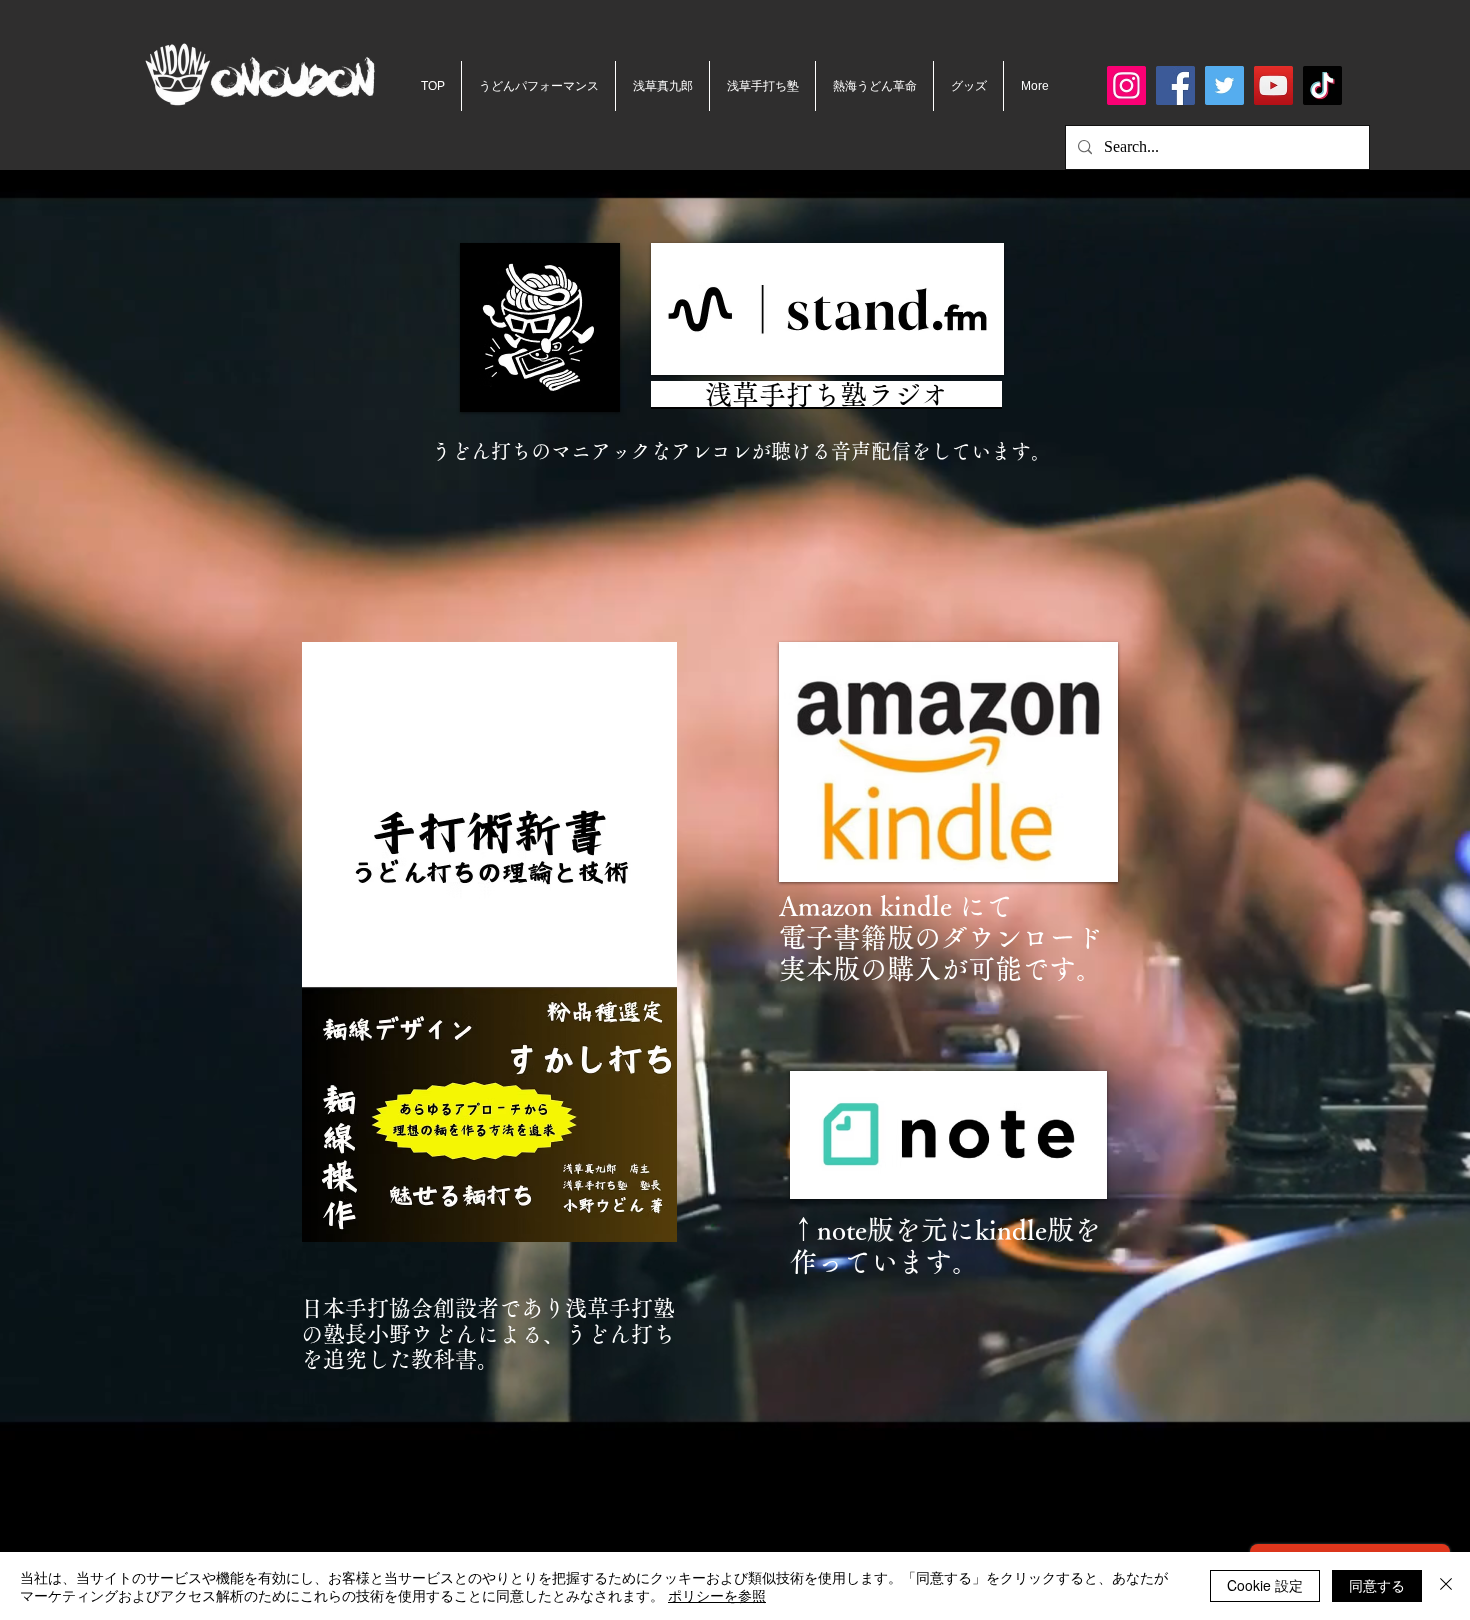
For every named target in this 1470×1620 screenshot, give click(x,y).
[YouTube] (1273, 85)
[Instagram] (1126, 85)
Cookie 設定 (1265, 1585)
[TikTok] (1322, 85)
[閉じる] (1446, 1586)
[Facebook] (1175, 85)
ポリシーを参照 (717, 1595)
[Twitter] (1224, 85)
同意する (1377, 1585)
